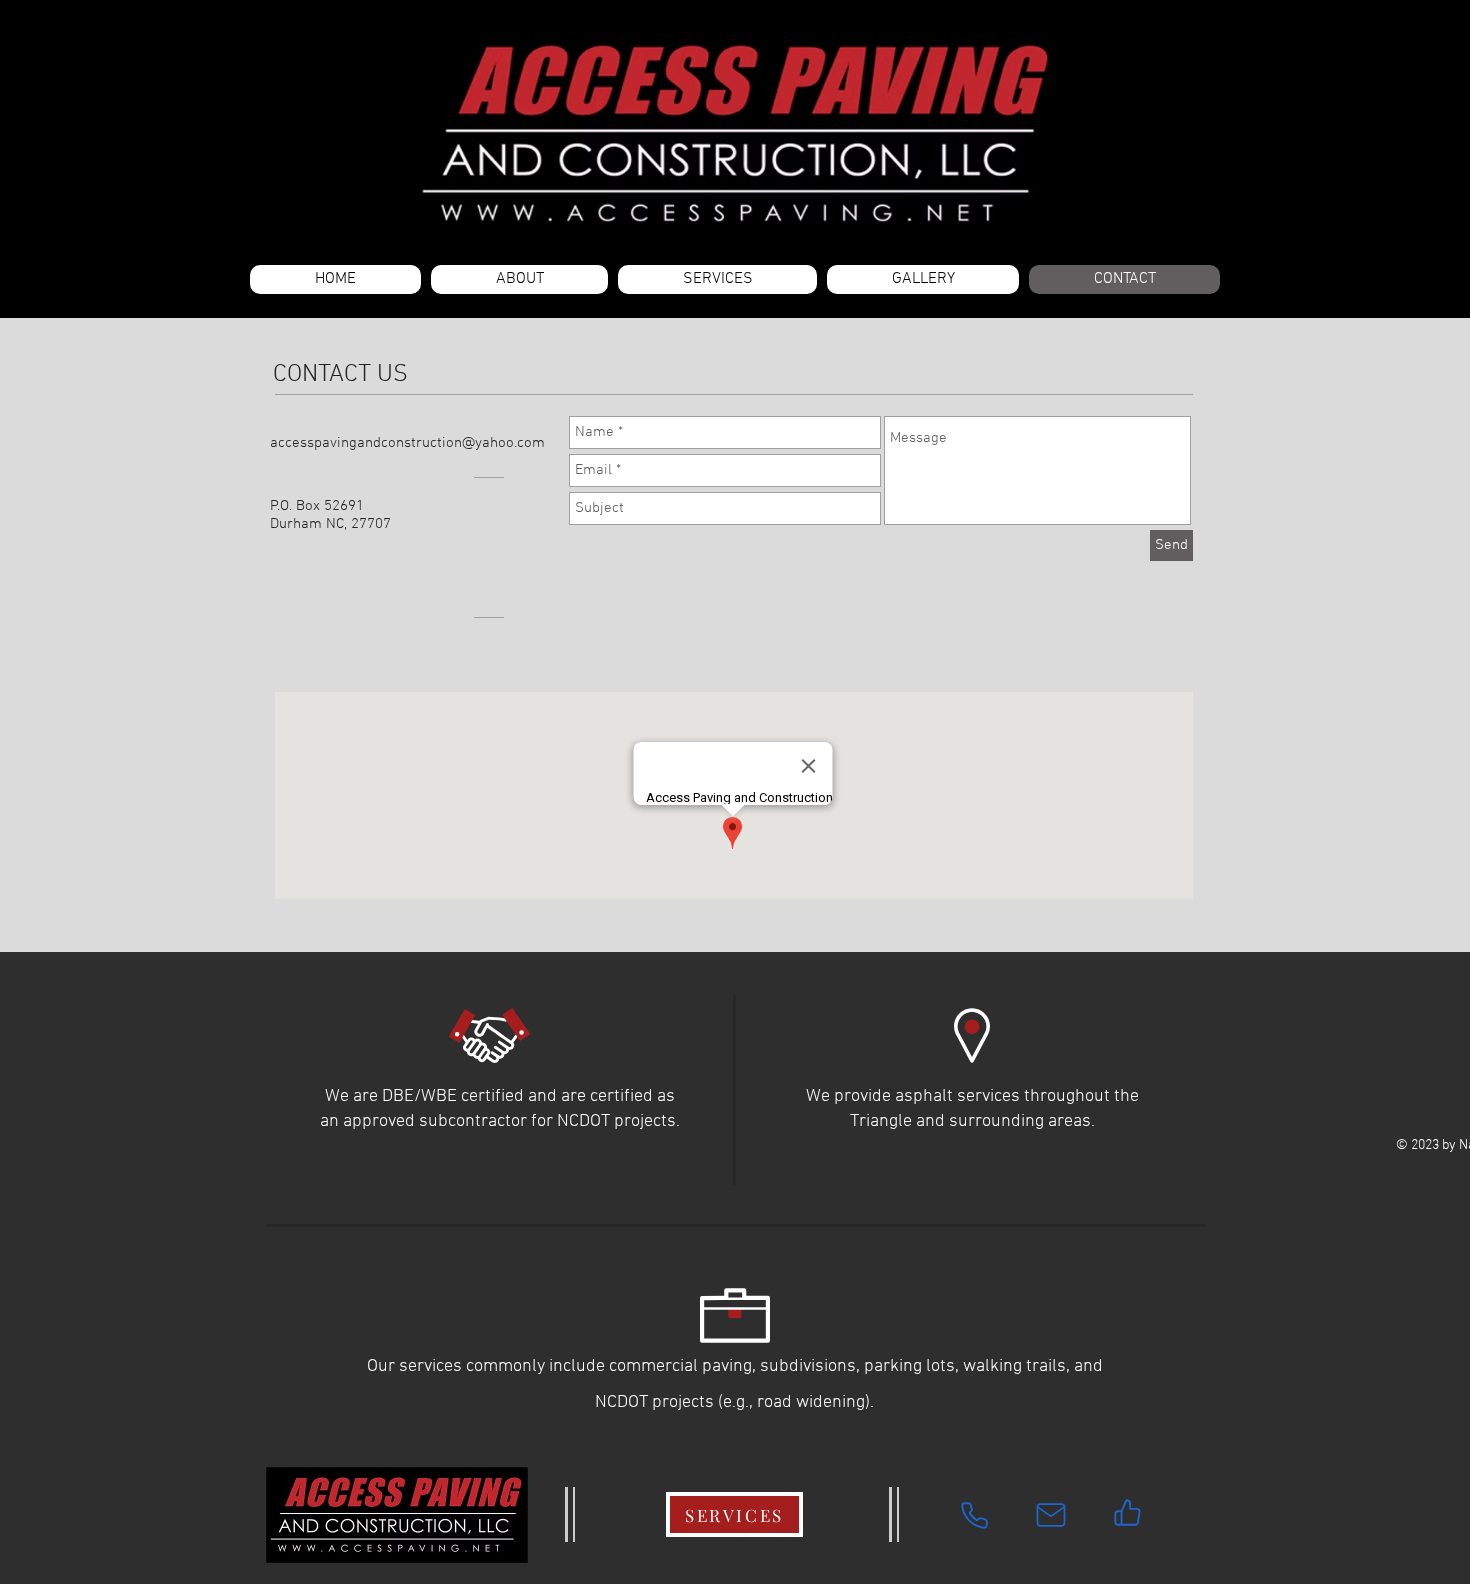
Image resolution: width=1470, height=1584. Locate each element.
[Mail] (1051, 1515)
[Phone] (974, 1515)
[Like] (1127, 1512)
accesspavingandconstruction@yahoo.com (407, 443)
